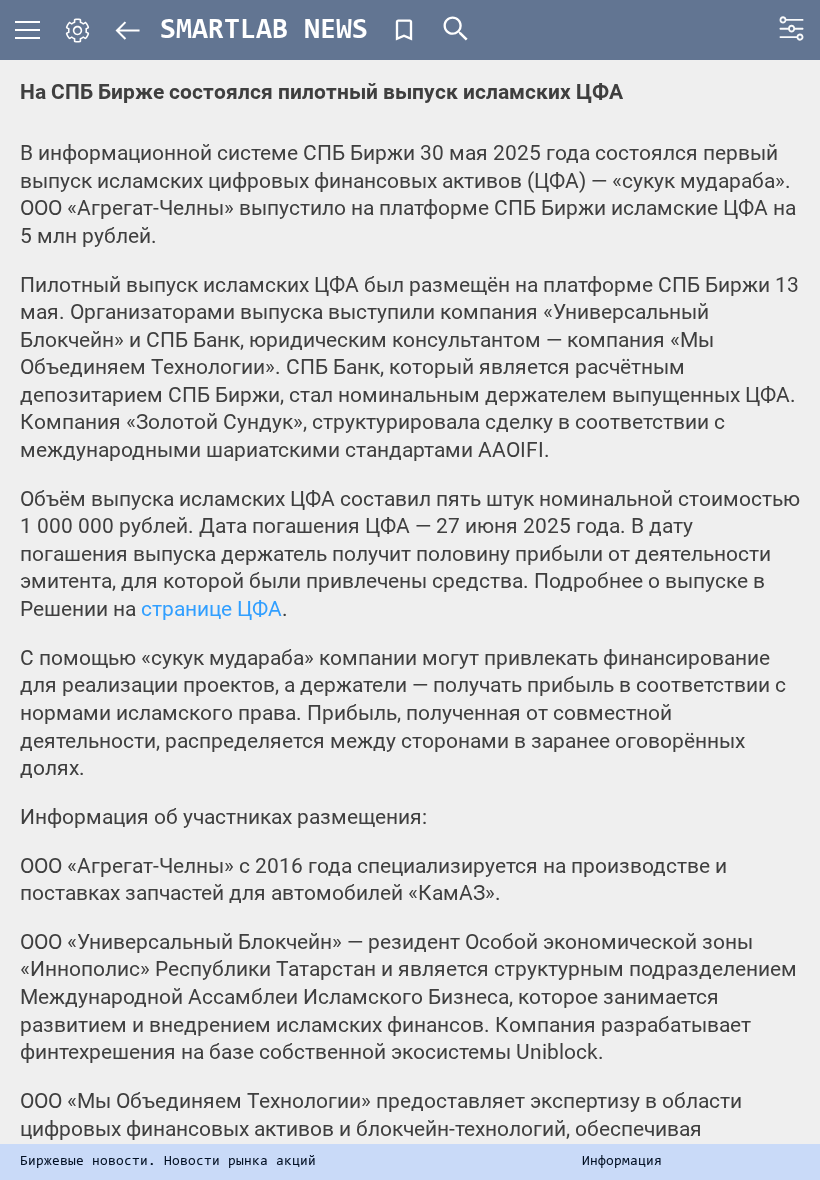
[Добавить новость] (404, 30)
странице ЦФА (211, 608)
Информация (622, 1162)
